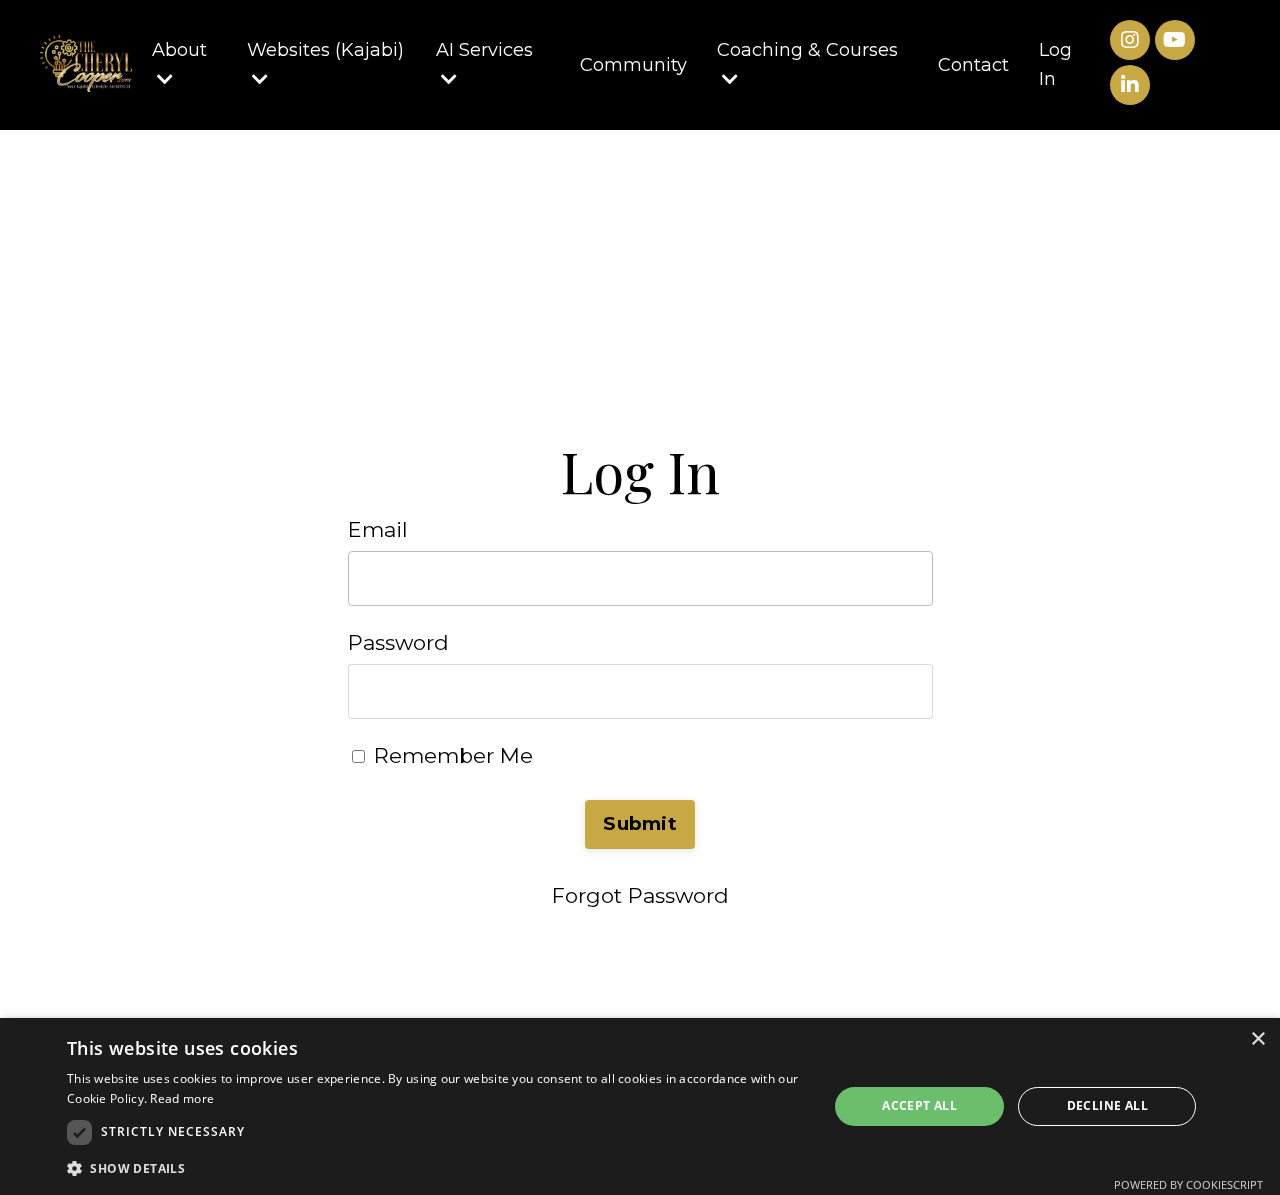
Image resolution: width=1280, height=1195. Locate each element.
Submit (640, 823)
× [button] (1257, 1039)
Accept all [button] (919, 1105)
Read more (182, 1098)
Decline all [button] (1107, 1105)
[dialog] (640, 1106)
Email (378, 529)
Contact (973, 65)
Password (398, 642)
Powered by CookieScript (1188, 1184)
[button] (436, 1168)
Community (633, 65)
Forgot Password (640, 895)
